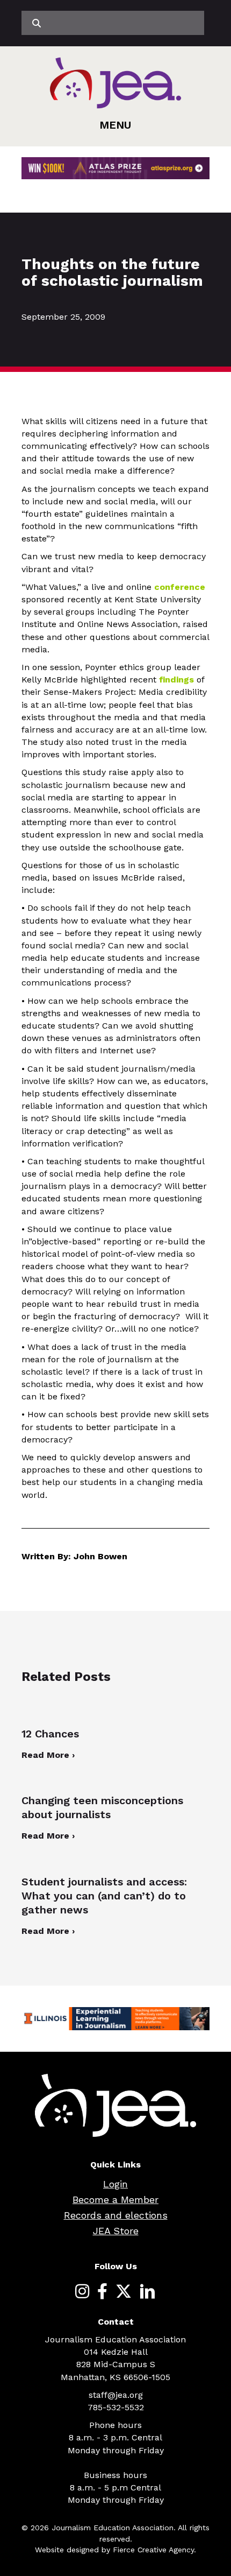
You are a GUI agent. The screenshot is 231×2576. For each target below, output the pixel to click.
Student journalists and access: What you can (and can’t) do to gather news (104, 1896)
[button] (115, 125)
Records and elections (116, 2215)
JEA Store (116, 2231)
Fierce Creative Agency (153, 2550)
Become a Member (115, 2200)
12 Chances (50, 1734)
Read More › (48, 1755)
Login (115, 2184)
